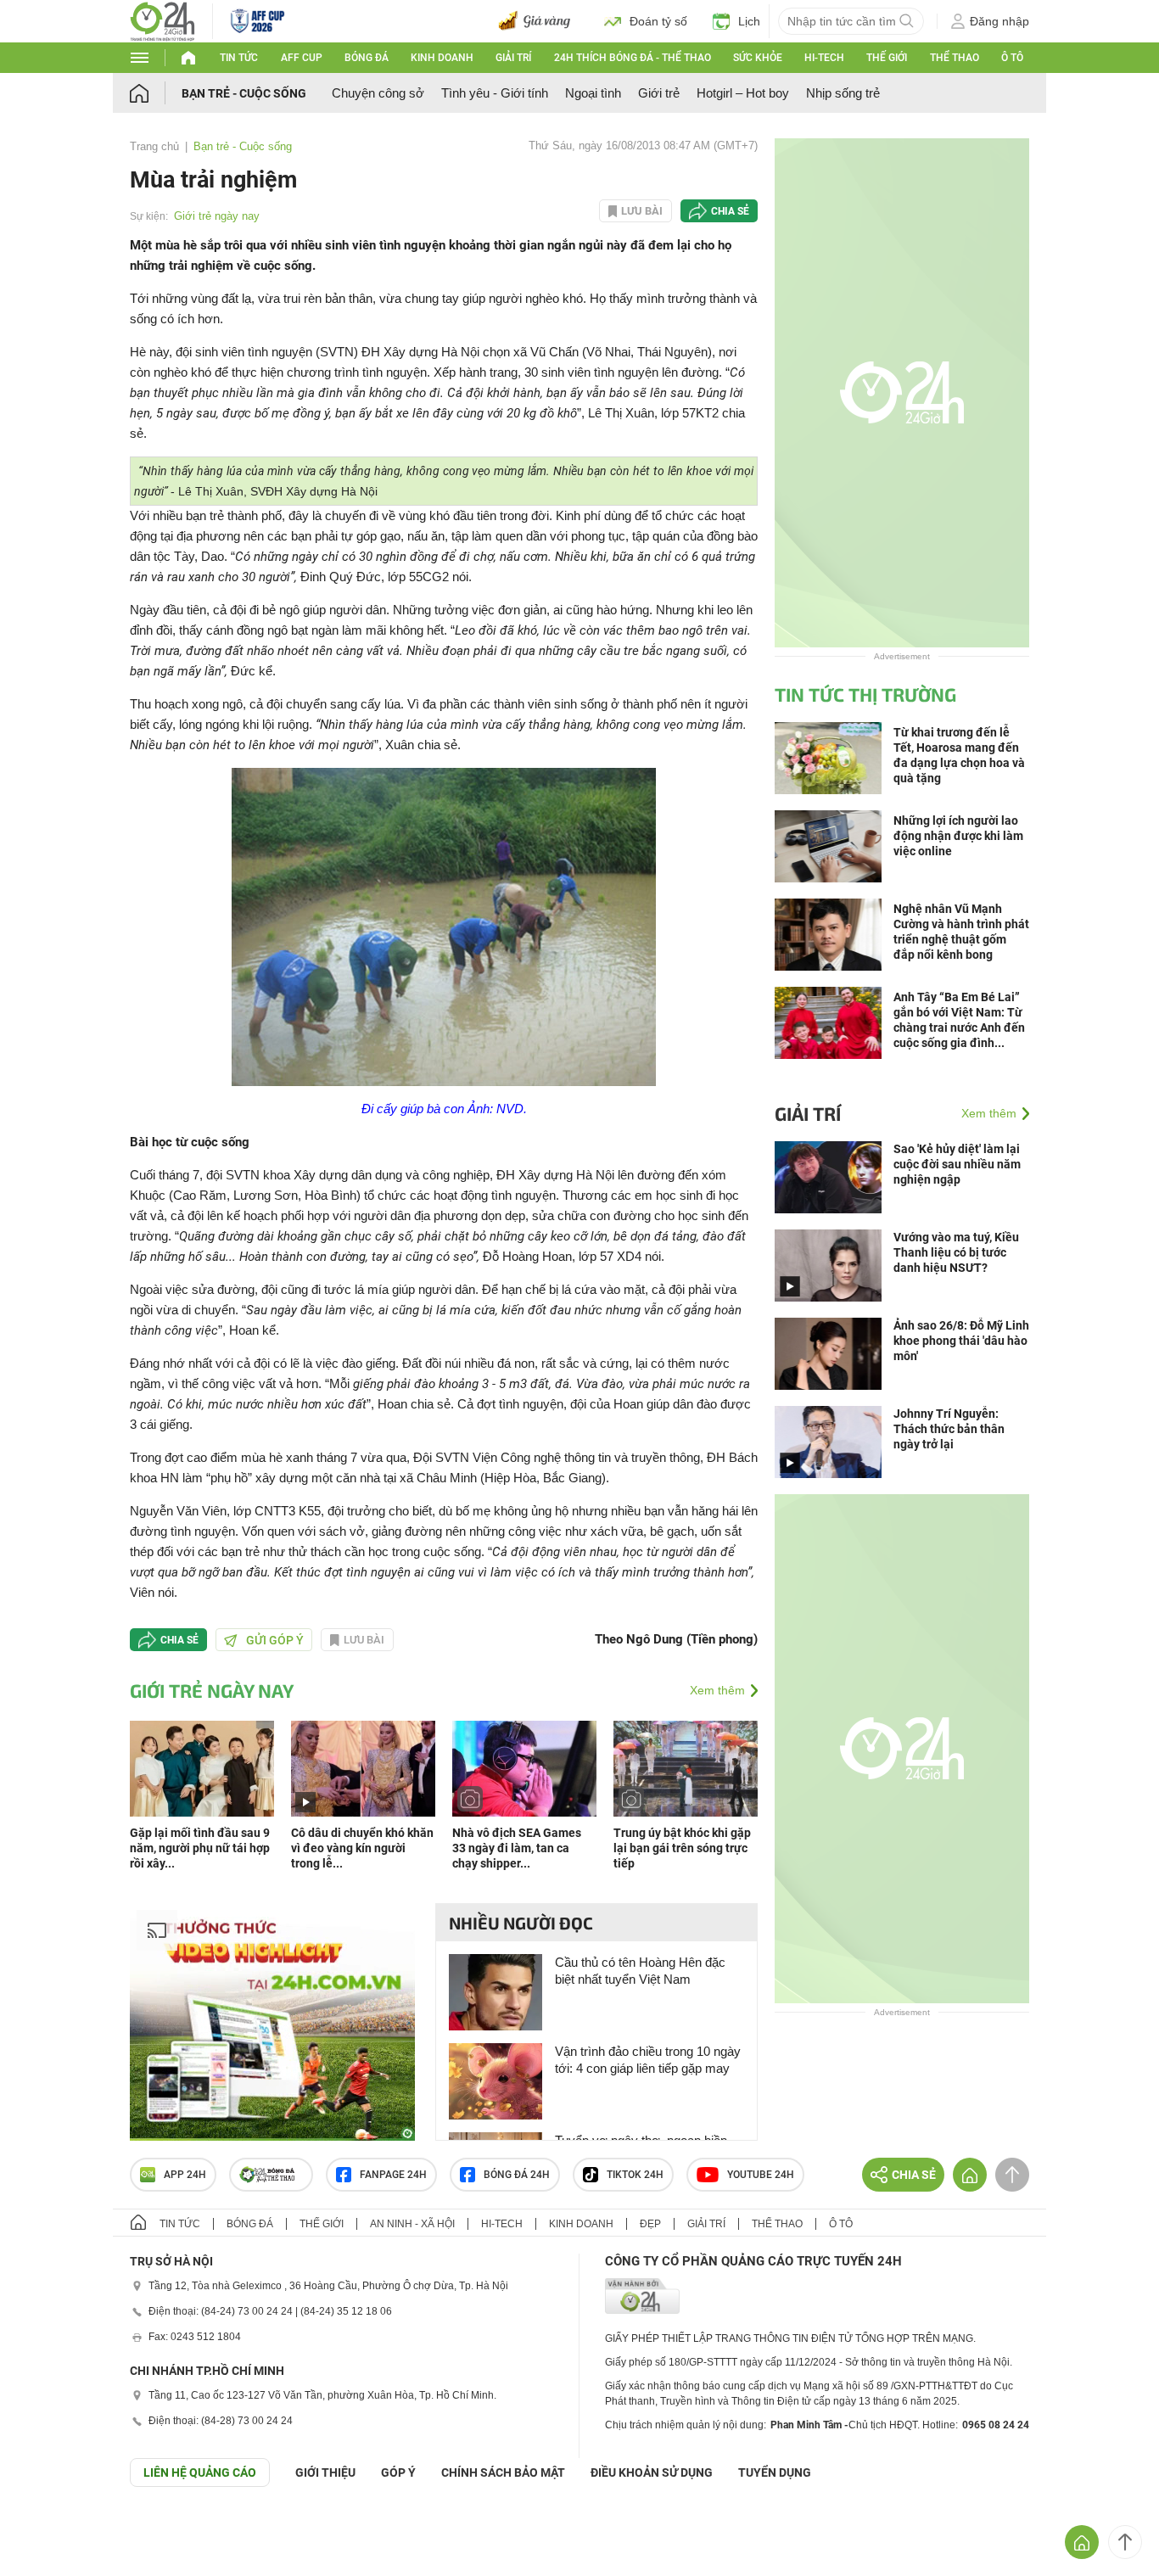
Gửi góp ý (275, 1640)
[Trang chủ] (156, 93)
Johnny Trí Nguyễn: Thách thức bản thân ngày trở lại (949, 1429)
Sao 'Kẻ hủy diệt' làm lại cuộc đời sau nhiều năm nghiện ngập (957, 1164)
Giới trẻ (659, 93)
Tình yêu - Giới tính (495, 93)
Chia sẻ (730, 211)
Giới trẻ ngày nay (217, 216)
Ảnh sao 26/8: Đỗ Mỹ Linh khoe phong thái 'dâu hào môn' (961, 1341)
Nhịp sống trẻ (843, 93)
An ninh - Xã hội (412, 2224)
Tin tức (239, 58)
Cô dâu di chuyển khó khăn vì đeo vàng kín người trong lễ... (362, 1848)
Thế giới (887, 58)
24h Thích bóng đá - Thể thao (633, 58)
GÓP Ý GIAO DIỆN (50, 2528)
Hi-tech (824, 58)
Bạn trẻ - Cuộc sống (244, 93)
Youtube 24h (761, 2175)
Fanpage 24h (393, 2175)
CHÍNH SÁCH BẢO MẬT (503, 2472)
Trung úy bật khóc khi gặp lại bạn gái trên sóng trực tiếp (682, 1848)
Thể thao (955, 58)
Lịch (749, 21)
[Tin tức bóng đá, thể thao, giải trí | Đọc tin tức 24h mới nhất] (162, 20)
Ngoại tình (593, 93)
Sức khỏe (758, 58)
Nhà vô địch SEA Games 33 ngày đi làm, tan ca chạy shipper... (517, 1848)
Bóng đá (367, 58)
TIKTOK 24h (635, 2175)
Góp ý (398, 2472)
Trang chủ (154, 146)
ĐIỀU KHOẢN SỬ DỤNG (652, 2472)
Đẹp (650, 2224)
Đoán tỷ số (658, 21)
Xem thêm (717, 1690)
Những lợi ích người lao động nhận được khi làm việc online (958, 836)
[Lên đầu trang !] (1125, 2542)
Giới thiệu (325, 2472)
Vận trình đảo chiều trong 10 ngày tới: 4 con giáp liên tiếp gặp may (648, 2060)
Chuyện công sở (378, 93)
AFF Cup (302, 58)
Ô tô (1012, 58)
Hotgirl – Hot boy (743, 93)
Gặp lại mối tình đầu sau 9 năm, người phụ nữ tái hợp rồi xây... (200, 1848)
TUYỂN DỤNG (775, 2472)
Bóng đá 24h (517, 2175)
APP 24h (185, 2175)
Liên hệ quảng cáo (200, 2472)
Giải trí (513, 58)
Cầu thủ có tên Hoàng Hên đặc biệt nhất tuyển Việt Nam (640, 1971)
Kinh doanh (442, 58)
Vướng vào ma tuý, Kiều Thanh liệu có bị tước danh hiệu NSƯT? (956, 1252)
